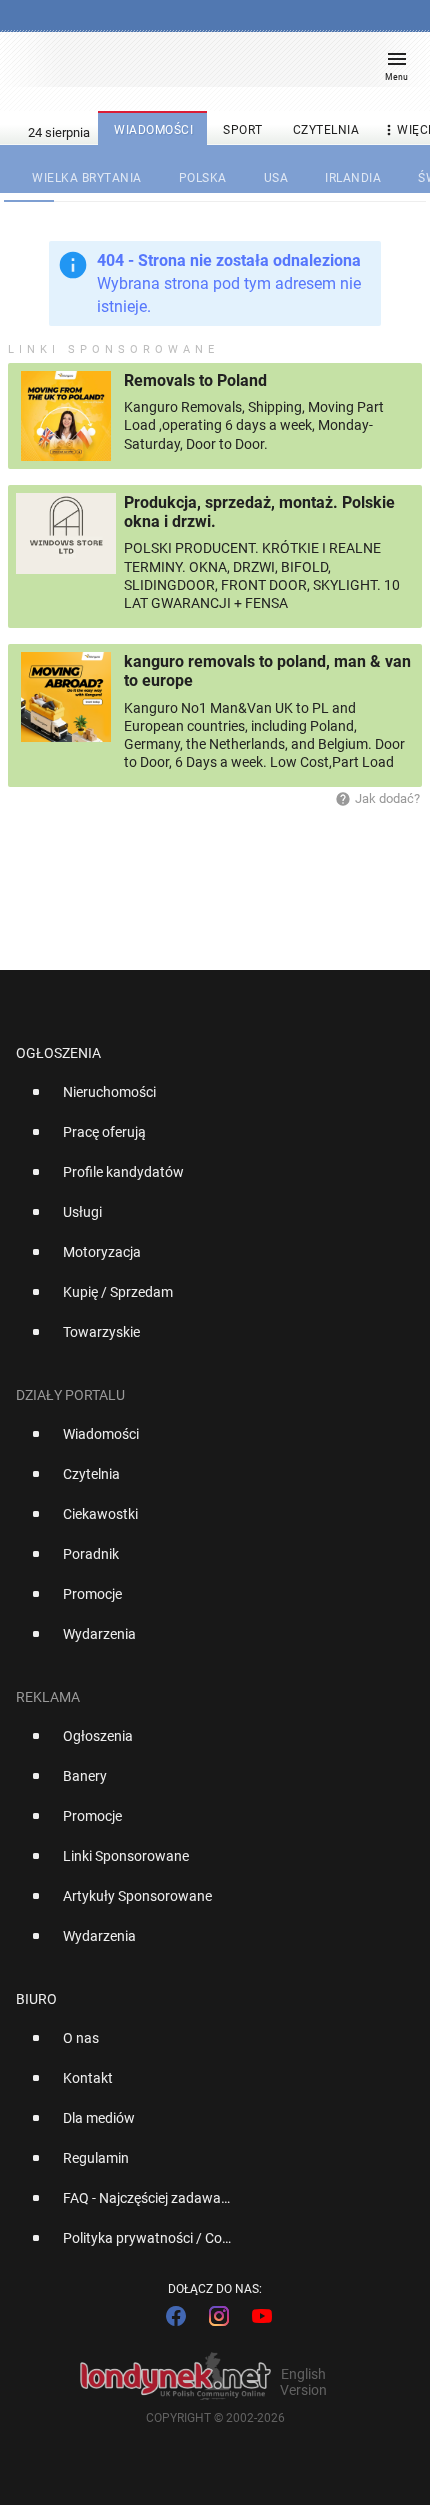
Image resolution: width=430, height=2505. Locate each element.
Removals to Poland (195, 380)
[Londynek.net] (206, 67)
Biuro (36, 1999)
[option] (207, 1100)
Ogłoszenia (58, 1053)
